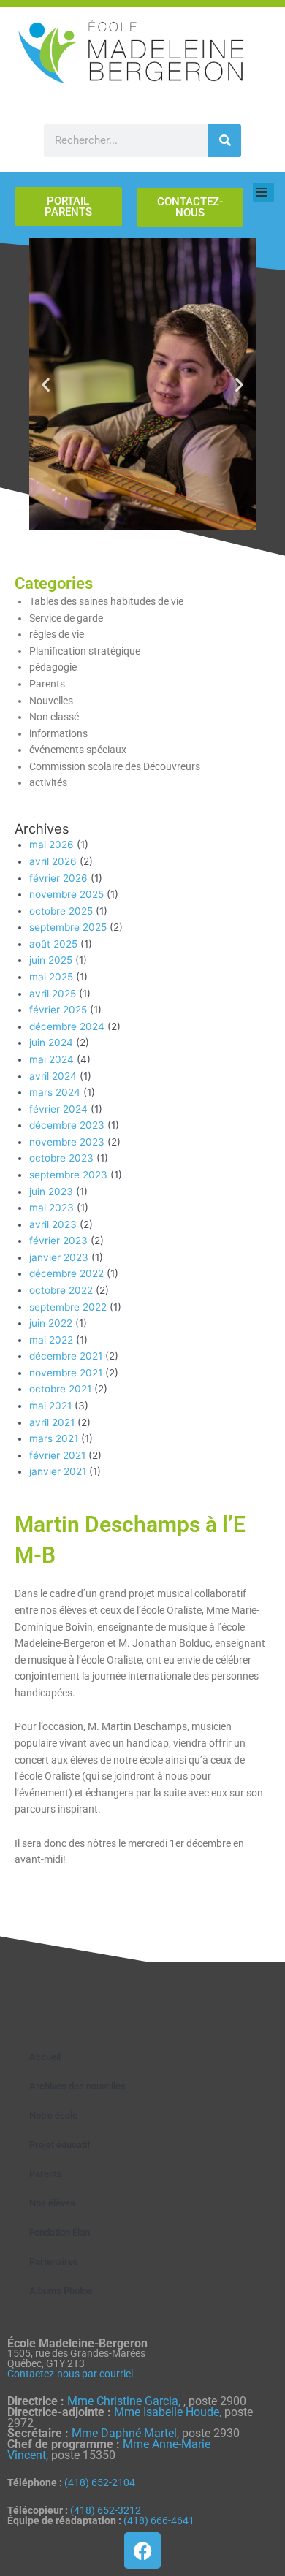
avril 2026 (53, 861)
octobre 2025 (61, 911)
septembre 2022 (68, 1307)
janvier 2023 (59, 1257)
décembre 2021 (66, 1356)
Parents (47, 684)
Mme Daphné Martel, (127, 2433)
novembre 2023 (67, 1142)
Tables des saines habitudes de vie (106, 601)
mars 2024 (55, 1092)
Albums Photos (61, 2291)
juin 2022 (51, 1323)
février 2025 (58, 1010)
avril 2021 (52, 1422)
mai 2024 (52, 1059)
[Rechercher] (225, 141)
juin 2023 (51, 1192)
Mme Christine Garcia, (125, 2401)
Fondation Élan (60, 2232)
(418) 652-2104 (100, 2482)
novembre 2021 (66, 1373)
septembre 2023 (68, 1175)
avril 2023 (53, 1224)
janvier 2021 (58, 1471)
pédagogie (53, 667)
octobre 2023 (61, 1158)
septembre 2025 (68, 927)
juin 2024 (51, 1043)
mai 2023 (52, 1208)
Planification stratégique (85, 651)
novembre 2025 (66, 894)
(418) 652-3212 (106, 2510)
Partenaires (54, 2261)
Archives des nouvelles (77, 2086)
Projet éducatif (60, 2145)
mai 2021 (50, 1406)
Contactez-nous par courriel (70, 2374)
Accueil (45, 2057)
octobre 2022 (61, 1290)
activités (48, 782)
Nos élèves (52, 2203)
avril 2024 (53, 1076)
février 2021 (57, 1455)
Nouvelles (51, 701)
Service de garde (66, 618)
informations (58, 733)
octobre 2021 (60, 1389)
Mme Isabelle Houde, (169, 2412)
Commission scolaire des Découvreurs (115, 766)
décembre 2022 (66, 1273)
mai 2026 (52, 845)
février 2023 (58, 1241)
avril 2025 (53, 994)
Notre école (53, 2115)
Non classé (54, 717)
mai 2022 (51, 1340)
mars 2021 (54, 1438)
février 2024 (58, 1109)
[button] (46, 384)
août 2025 (53, 944)
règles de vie (57, 634)
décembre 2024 (67, 1026)
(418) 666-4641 (159, 2520)
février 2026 (58, 878)
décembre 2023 (67, 1125)
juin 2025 (51, 960)
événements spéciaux (78, 750)
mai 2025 (51, 977)
